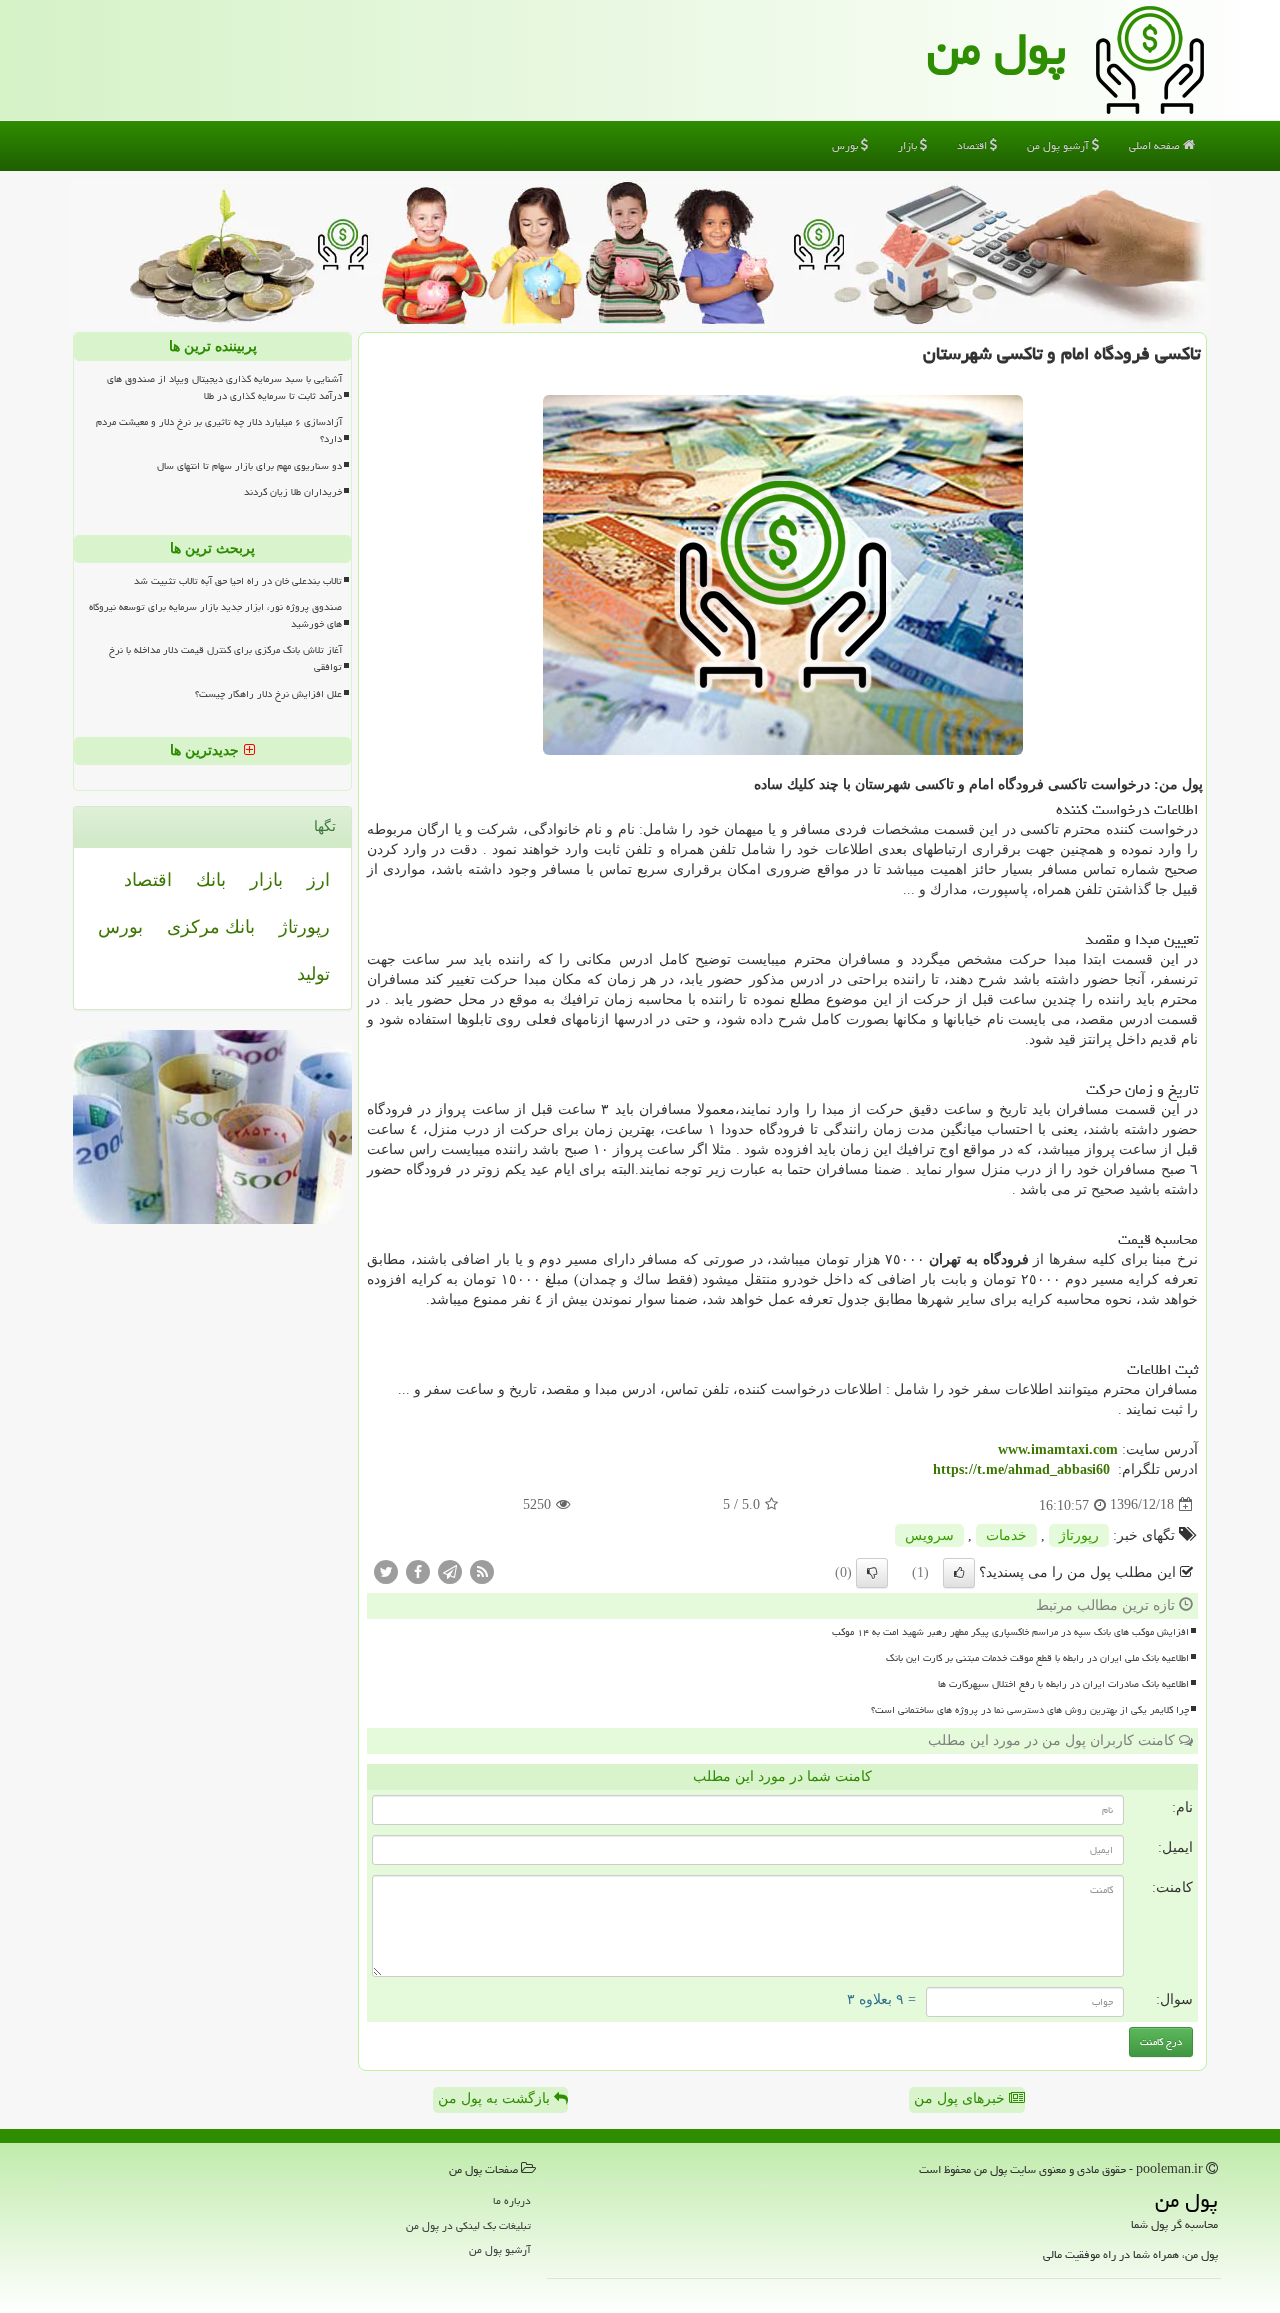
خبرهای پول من (961, 2098)
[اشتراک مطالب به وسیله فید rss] (482, 1570)
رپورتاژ (1079, 1535)
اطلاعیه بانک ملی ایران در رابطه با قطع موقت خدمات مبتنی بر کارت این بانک (1037, 1658)
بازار (909, 145)
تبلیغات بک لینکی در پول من (468, 2225)
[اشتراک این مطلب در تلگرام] (450, 1570)
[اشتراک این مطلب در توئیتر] (386, 1570)
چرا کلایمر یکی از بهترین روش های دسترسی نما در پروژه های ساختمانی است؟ (1030, 1710)
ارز (318, 880)
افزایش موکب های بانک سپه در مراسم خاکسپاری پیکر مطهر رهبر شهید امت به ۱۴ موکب (1010, 1632)
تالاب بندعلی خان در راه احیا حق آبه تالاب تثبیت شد (238, 581)
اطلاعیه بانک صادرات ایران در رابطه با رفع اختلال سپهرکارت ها (1063, 1684)
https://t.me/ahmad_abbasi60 (1021, 1469)
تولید (313, 974)
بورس (846, 145)
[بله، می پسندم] (959, 1573)
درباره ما (512, 2200)
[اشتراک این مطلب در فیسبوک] (418, 1570)
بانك (211, 880)
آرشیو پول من (1059, 145)
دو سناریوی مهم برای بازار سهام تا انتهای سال (249, 466)
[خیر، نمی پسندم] (872, 1573)
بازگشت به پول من (496, 2098)
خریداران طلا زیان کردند (293, 492)
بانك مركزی (211, 927)
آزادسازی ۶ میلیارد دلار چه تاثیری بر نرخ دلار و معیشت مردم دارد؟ (219, 430)
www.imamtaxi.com (1058, 1449)
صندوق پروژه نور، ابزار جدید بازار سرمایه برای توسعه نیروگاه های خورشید (215, 615)
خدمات (1006, 1535)
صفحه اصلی (1156, 145)
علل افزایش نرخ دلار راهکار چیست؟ (268, 694)
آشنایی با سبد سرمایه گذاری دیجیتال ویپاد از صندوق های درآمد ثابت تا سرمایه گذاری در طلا (224, 387)
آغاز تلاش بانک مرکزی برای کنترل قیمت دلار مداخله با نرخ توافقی (225, 658)
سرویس (929, 1535)
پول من (996, 49)
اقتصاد (973, 145)
